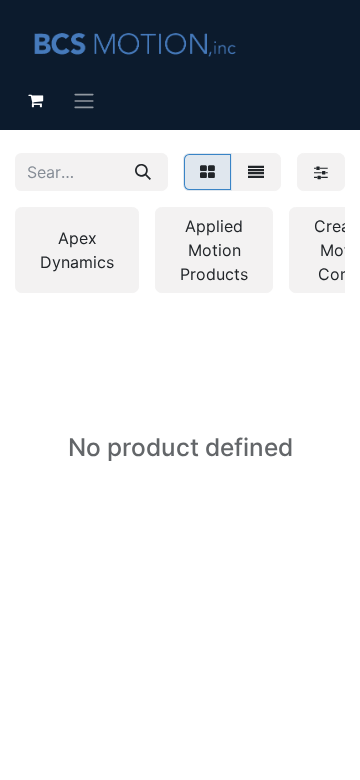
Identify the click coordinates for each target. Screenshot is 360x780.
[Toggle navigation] (84, 100)
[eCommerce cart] (35, 100)
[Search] (143, 172)
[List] (256, 172)
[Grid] (207, 172)
